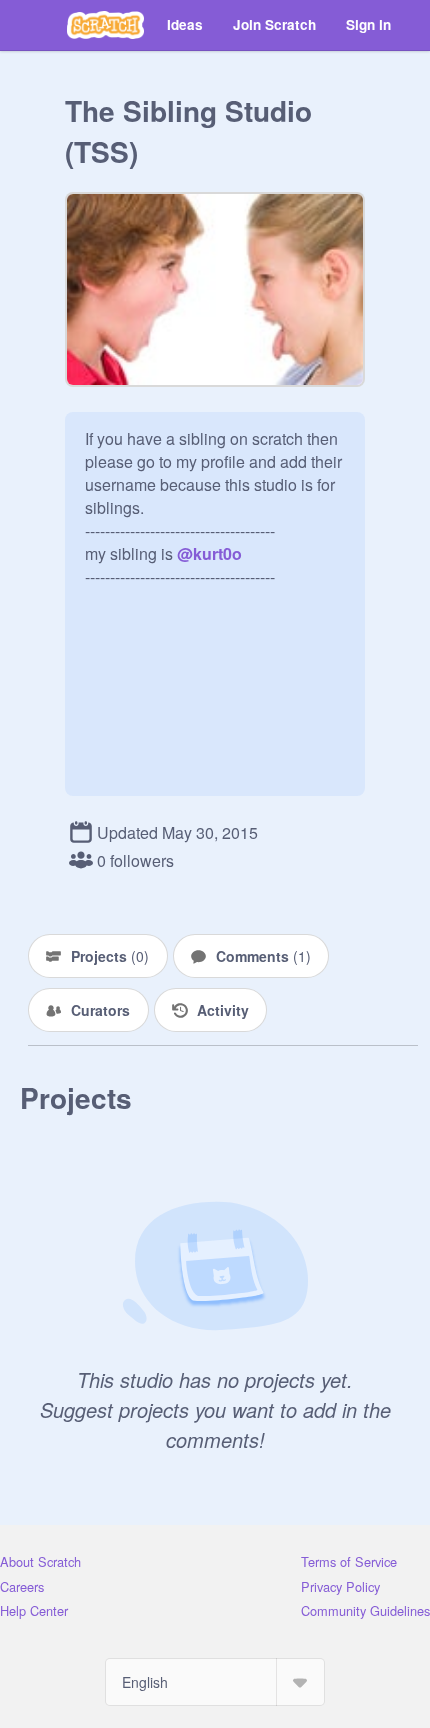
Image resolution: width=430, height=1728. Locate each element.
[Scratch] (105, 25)
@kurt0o (209, 553)
